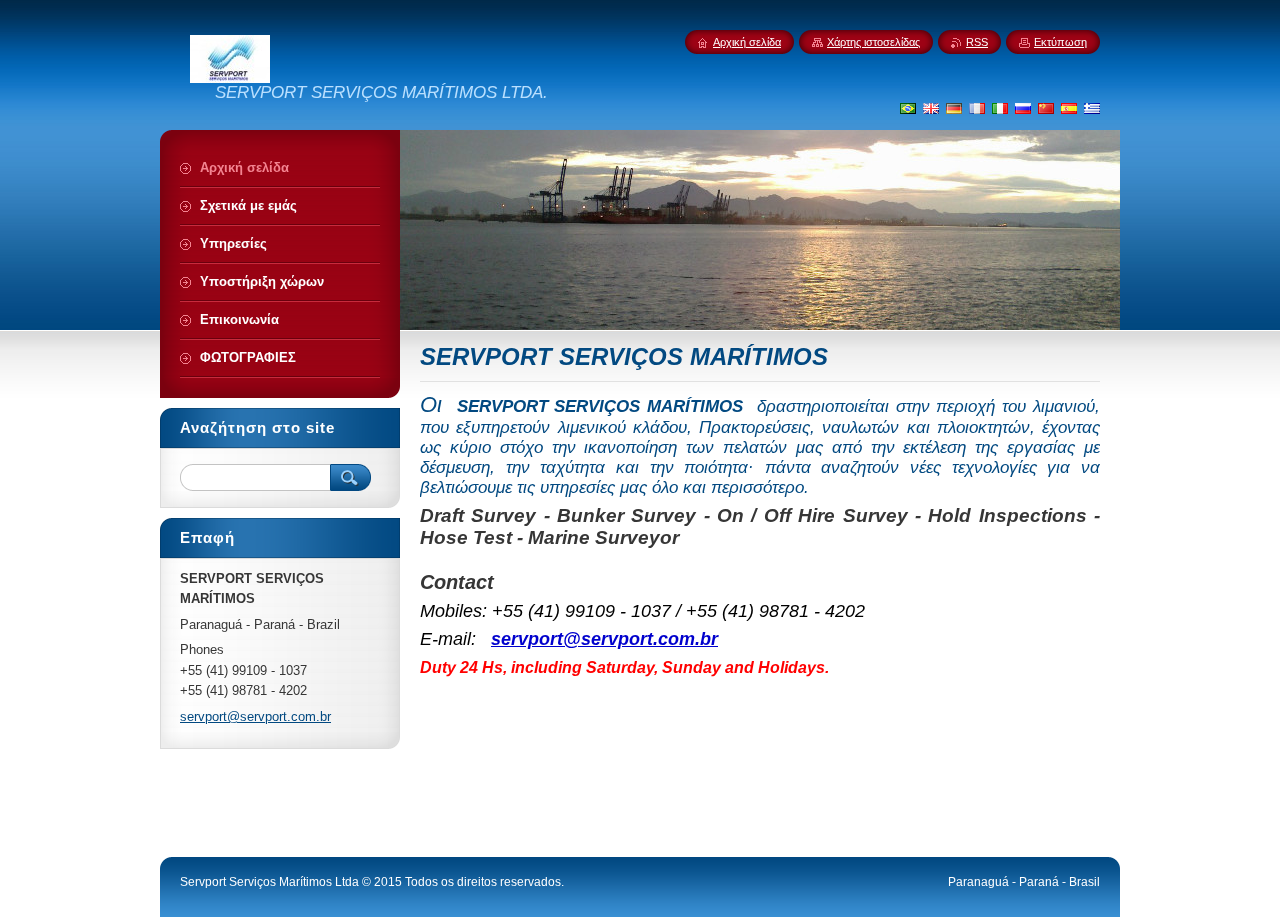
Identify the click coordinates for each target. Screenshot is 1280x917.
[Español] (1069, 108)
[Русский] (1023, 108)
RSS (977, 42)
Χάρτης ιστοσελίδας (873, 42)
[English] (931, 108)
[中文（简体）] (1046, 108)
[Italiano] (1000, 108)
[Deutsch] (954, 108)
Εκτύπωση (1060, 42)
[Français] (977, 108)
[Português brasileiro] (908, 108)
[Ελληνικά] (1092, 108)
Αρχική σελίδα (747, 42)
